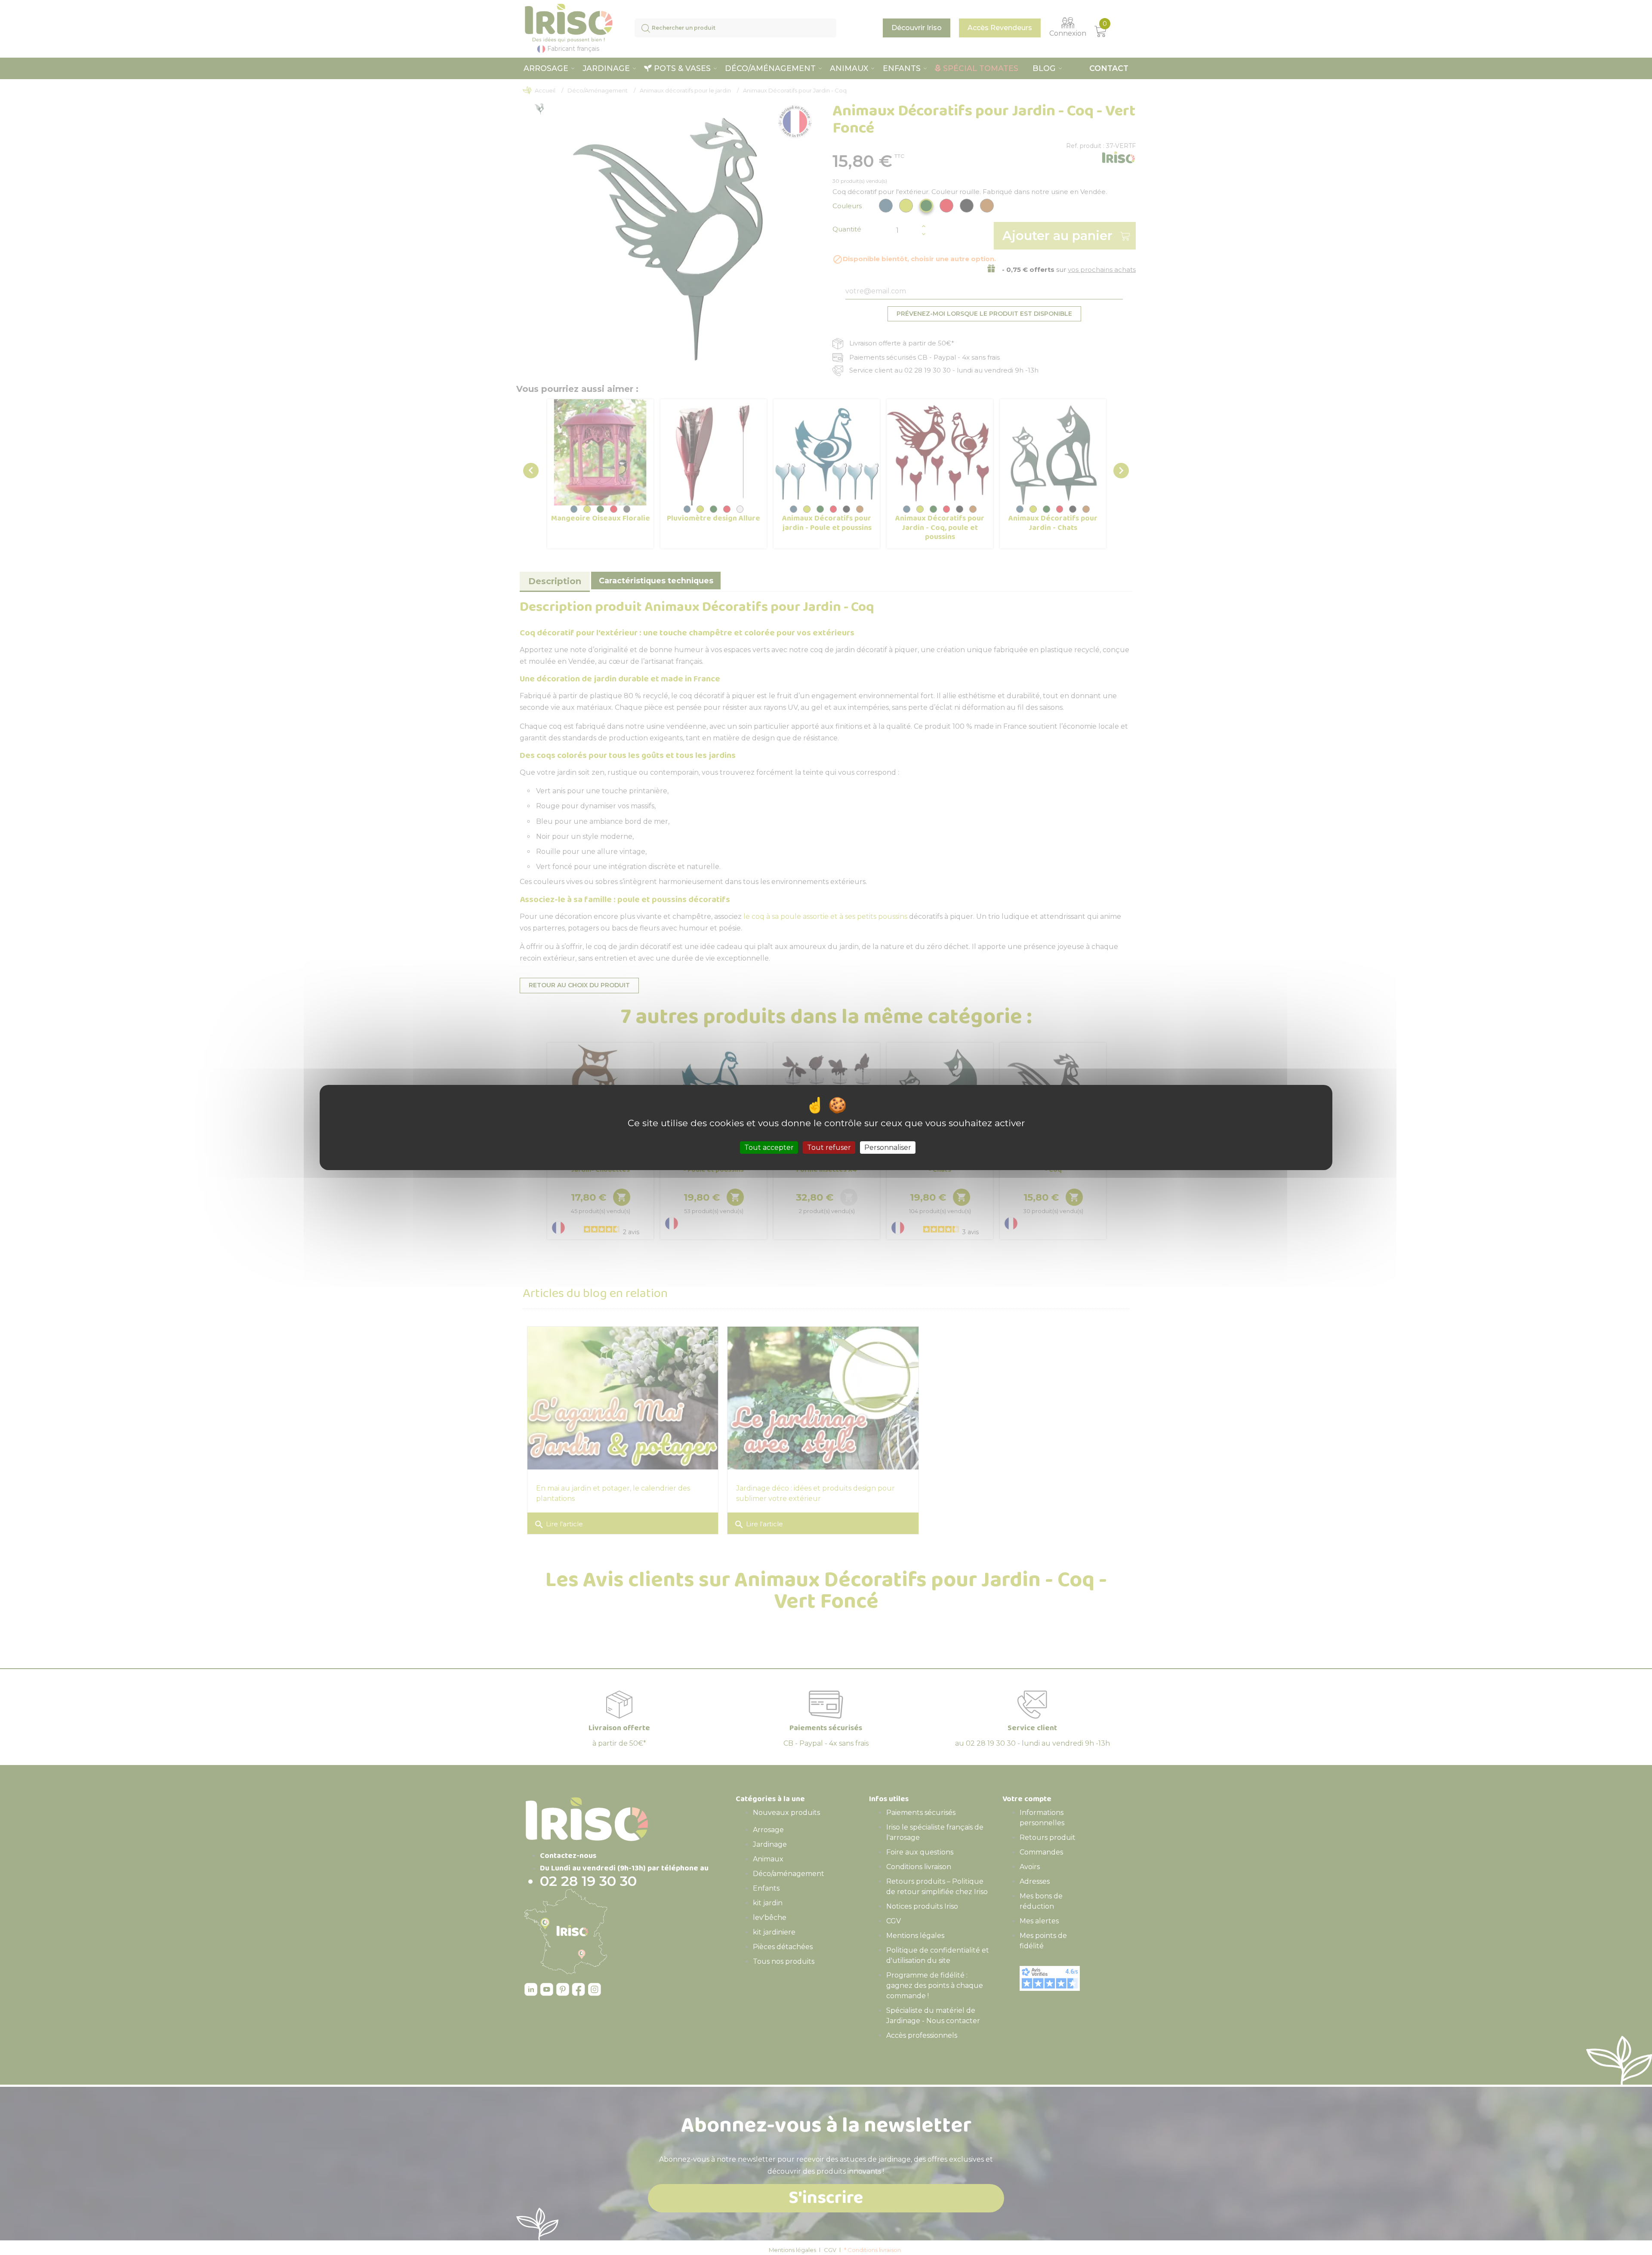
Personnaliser (888, 1148)
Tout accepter (769, 1148)
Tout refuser (829, 1148)
